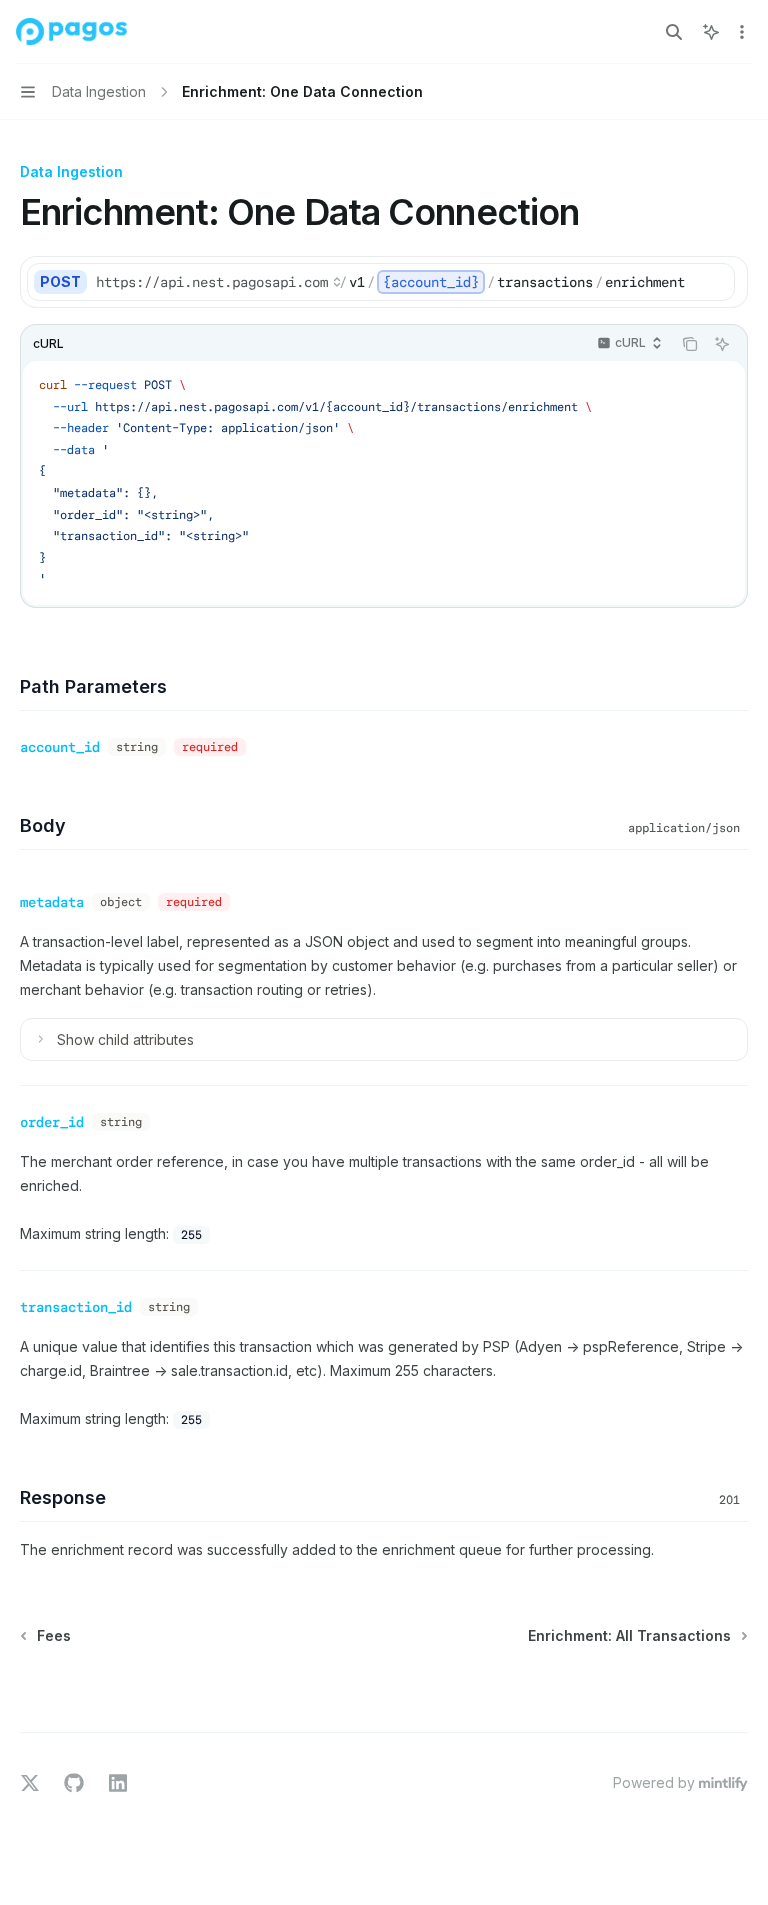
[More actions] (742, 32)
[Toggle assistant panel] (711, 32)
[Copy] (716, 282)
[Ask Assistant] (722, 344)
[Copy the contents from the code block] (690, 344)
